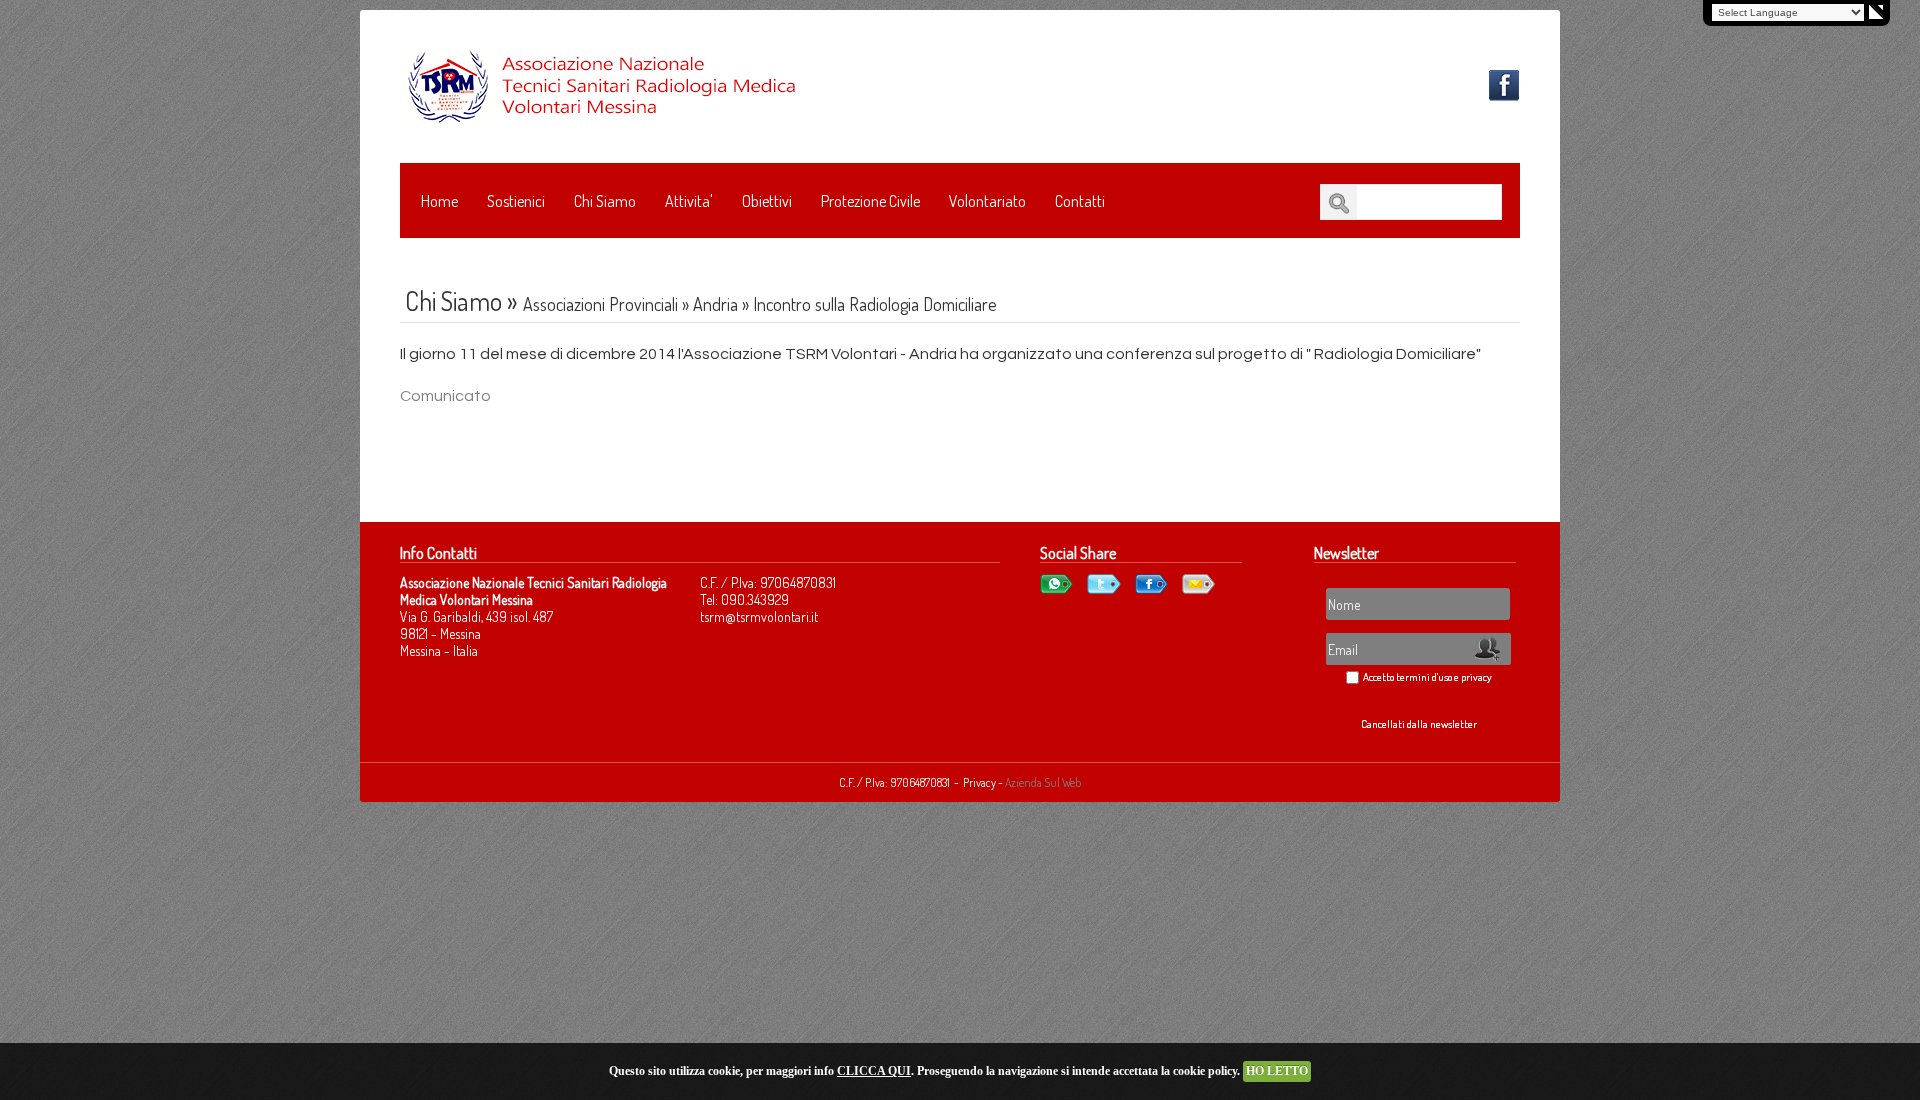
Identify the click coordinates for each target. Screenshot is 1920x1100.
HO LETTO (1277, 1071)
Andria (715, 304)
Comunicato (445, 396)
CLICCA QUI (874, 1071)
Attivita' (689, 201)
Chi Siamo (605, 201)
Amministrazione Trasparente (511, 251)
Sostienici (516, 201)
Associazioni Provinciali (600, 304)
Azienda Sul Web (1043, 782)
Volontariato (987, 201)
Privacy (980, 782)
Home (439, 201)
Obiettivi (767, 201)
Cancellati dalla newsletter (1419, 724)
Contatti (1080, 201)
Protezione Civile (870, 201)
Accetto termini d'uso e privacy (1427, 677)
